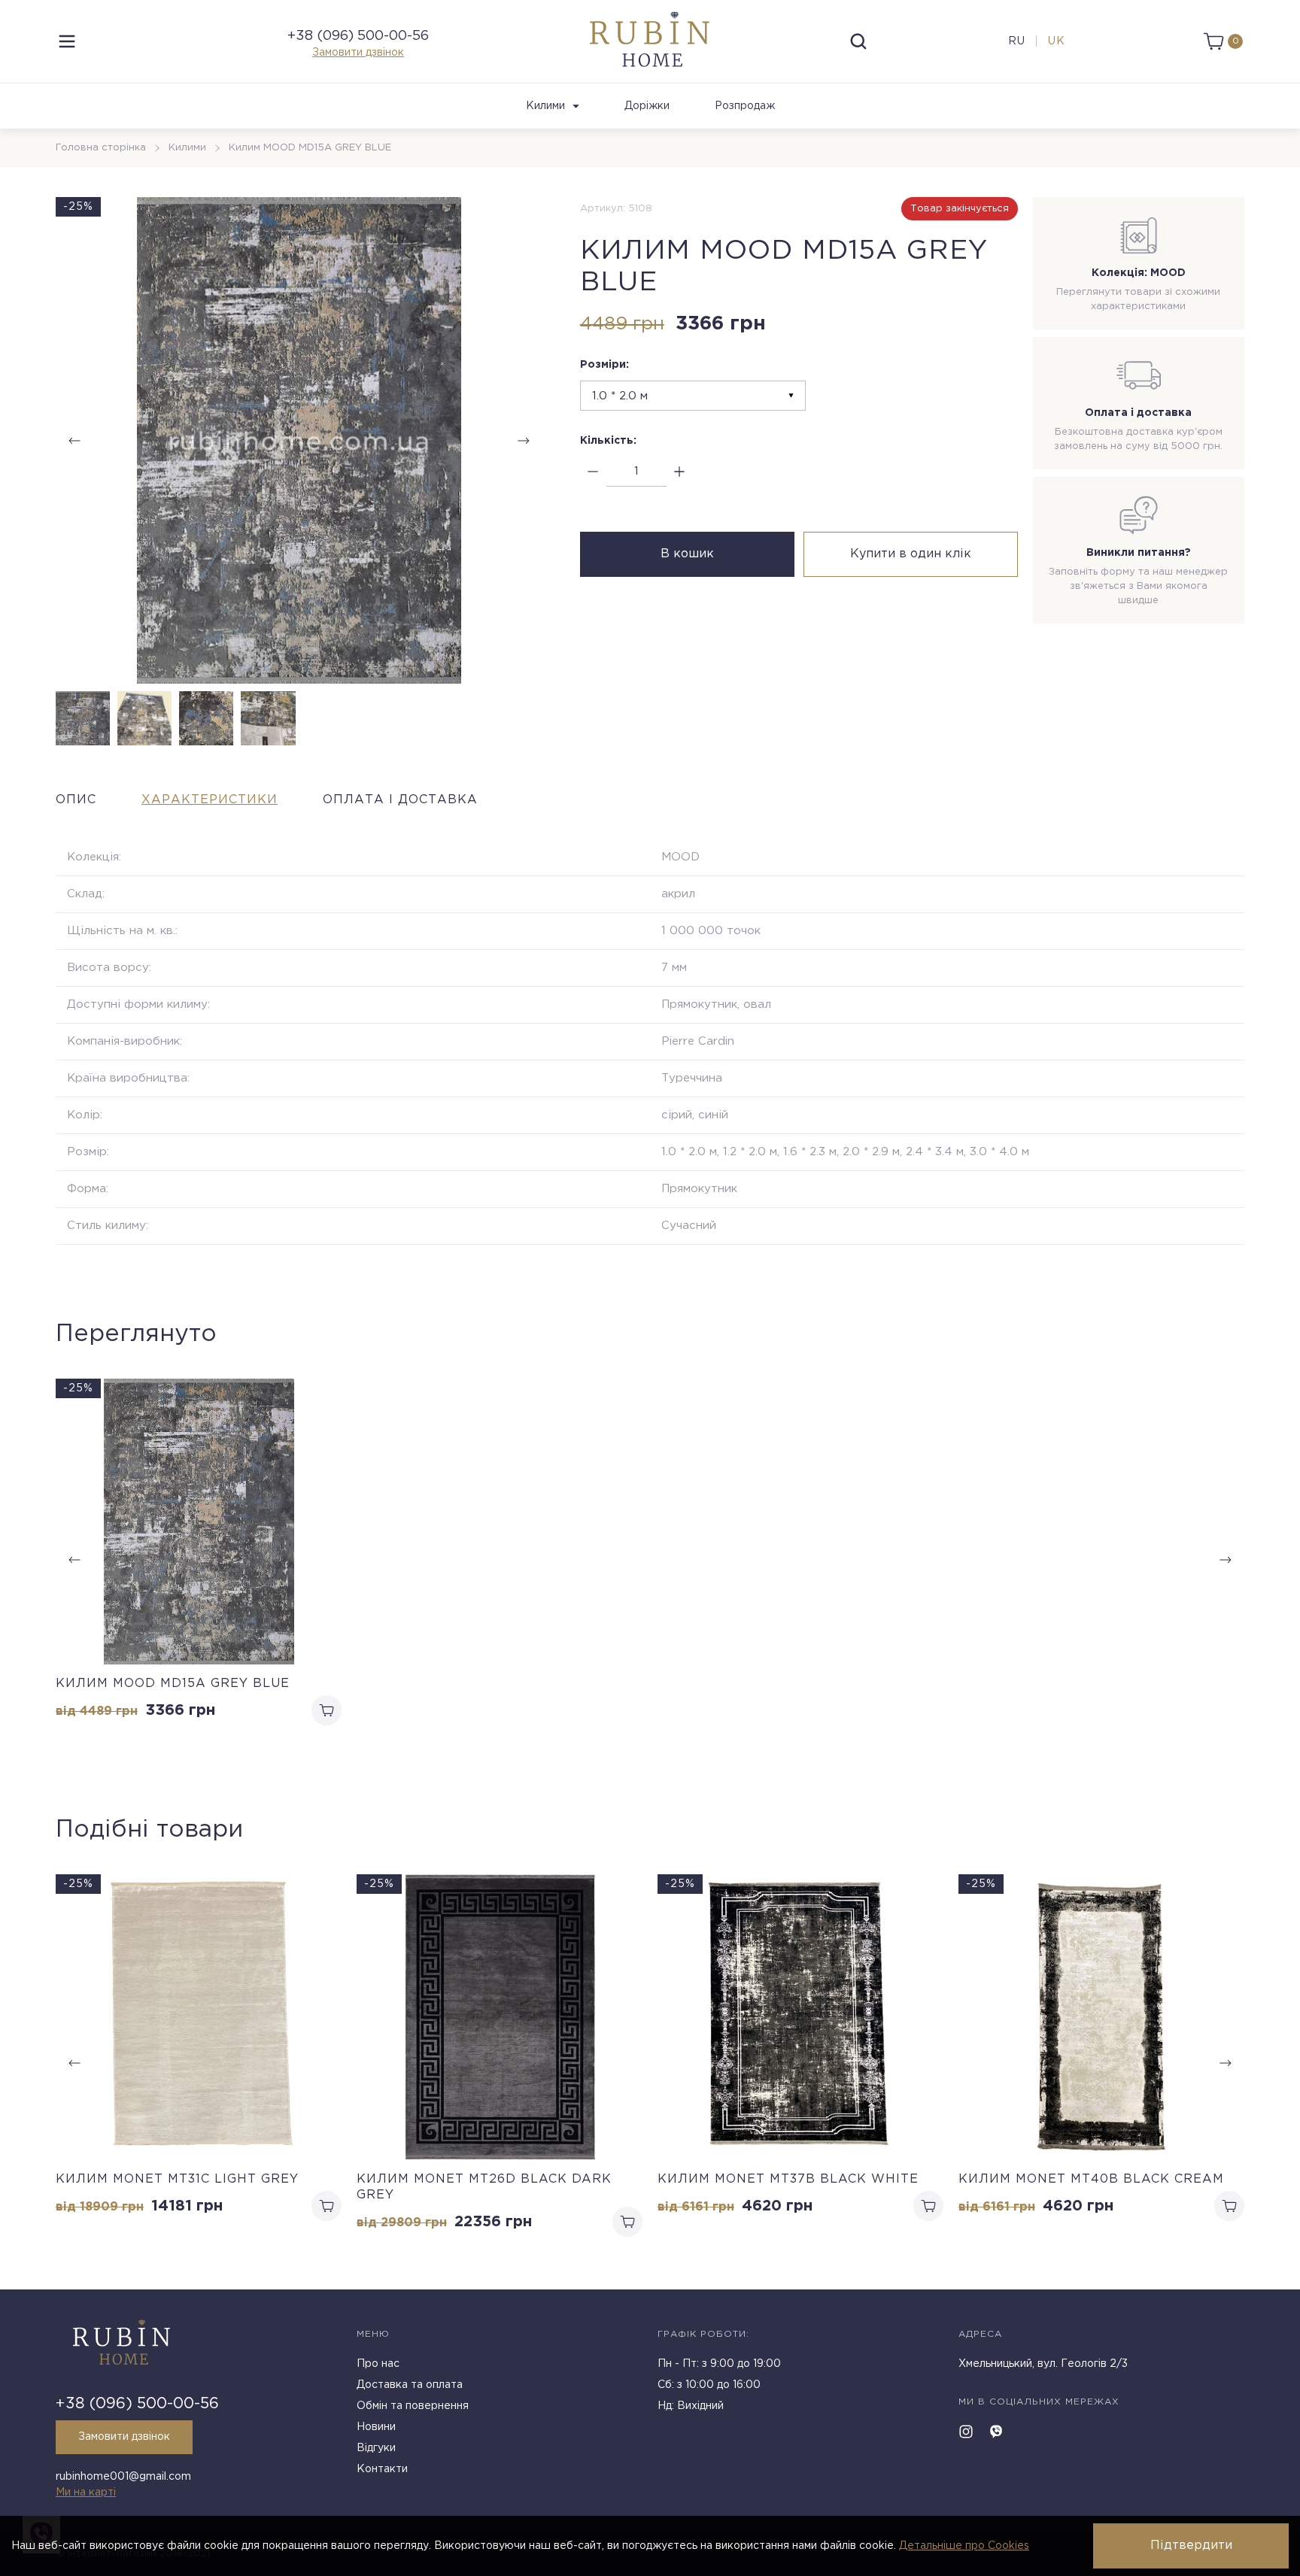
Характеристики (210, 800)
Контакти (382, 2469)
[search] (858, 41)
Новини (376, 2427)
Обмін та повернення (413, 2406)
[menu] (67, 41)
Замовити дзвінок (358, 53)
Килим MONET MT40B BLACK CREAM (1091, 2179)
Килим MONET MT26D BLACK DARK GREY (484, 2187)
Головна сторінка (101, 148)
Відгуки (376, 2448)
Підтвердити (1191, 2546)
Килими (545, 106)
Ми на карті (86, 2493)
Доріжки (647, 106)
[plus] (680, 472)
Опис (76, 800)
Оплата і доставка (400, 800)
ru (1017, 41)
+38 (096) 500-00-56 (358, 36)
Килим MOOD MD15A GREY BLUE (173, 1684)
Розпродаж (745, 106)
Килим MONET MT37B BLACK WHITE (788, 2179)
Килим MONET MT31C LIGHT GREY (177, 2179)
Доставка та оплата (410, 2385)
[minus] (593, 472)
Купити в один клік (911, 554)
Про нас (378, 2364)
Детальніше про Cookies (964, 2546)
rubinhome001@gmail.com (123, 2477)
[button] (524, 441)
